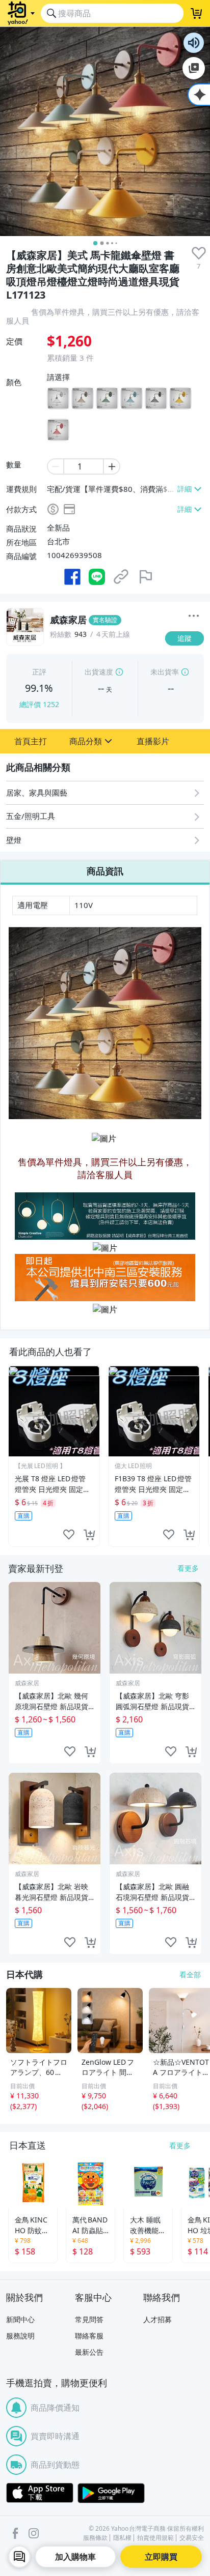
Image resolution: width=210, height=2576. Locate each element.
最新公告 (89, 2352)
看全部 (190, 1974)
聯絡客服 (89, 2336)
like (69, 1534)
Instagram (34, 2533)
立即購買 (161, 2557)
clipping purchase (89, 1534)
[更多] (194, 616)
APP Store (40, 2493)
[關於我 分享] (194, 617)
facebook (15, 2533)
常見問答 (89, 2319)
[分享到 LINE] (97, 577)
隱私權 (122, 2538)
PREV (7, 1456)
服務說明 (20, 2336)
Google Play (111, 2493)
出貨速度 (99, 672)
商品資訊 (105, 871)
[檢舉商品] (146, 577)
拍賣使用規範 (155, 2538)
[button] (31, 741)
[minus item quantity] (55, 466)
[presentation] (199, 253)
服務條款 (95, 2538)
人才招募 (157, 2319)
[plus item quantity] (112, 466)
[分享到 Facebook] (72, 577)
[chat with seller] (19, 2557)
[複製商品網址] (121, 577)
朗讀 (194, 43)
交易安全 (192, 2538)
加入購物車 (75, 2557)
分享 (187, 658)
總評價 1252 (39, 704)
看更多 (188, 1568)
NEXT (203, 1456)
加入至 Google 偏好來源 (194, 68)
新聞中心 (20, 2319)
